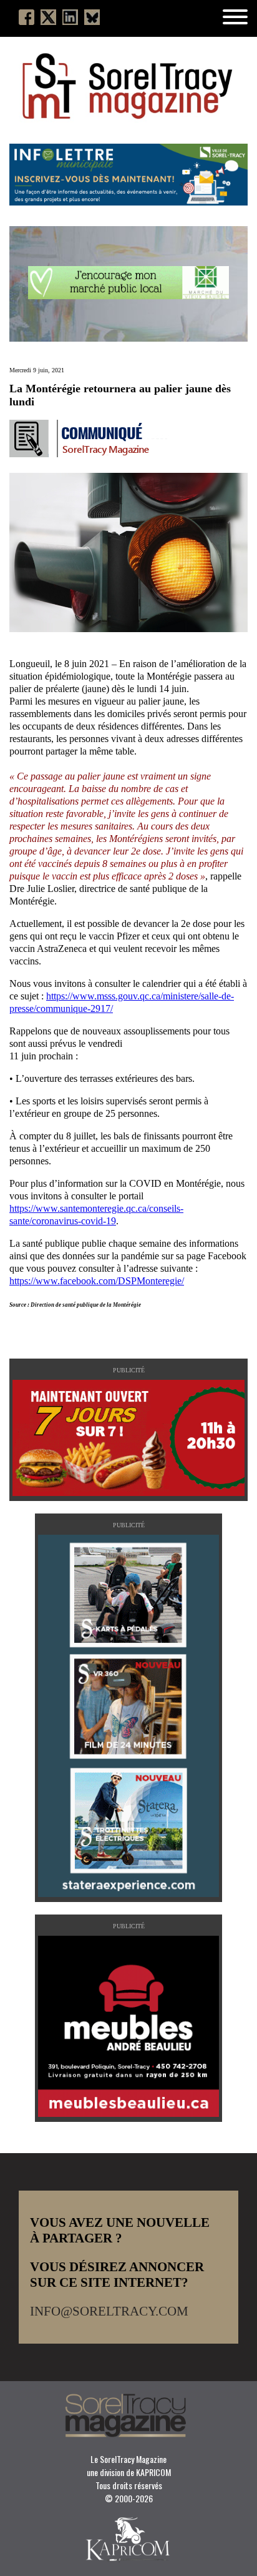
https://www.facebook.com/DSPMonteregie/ (97, 1281)
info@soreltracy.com (109, 2311)
